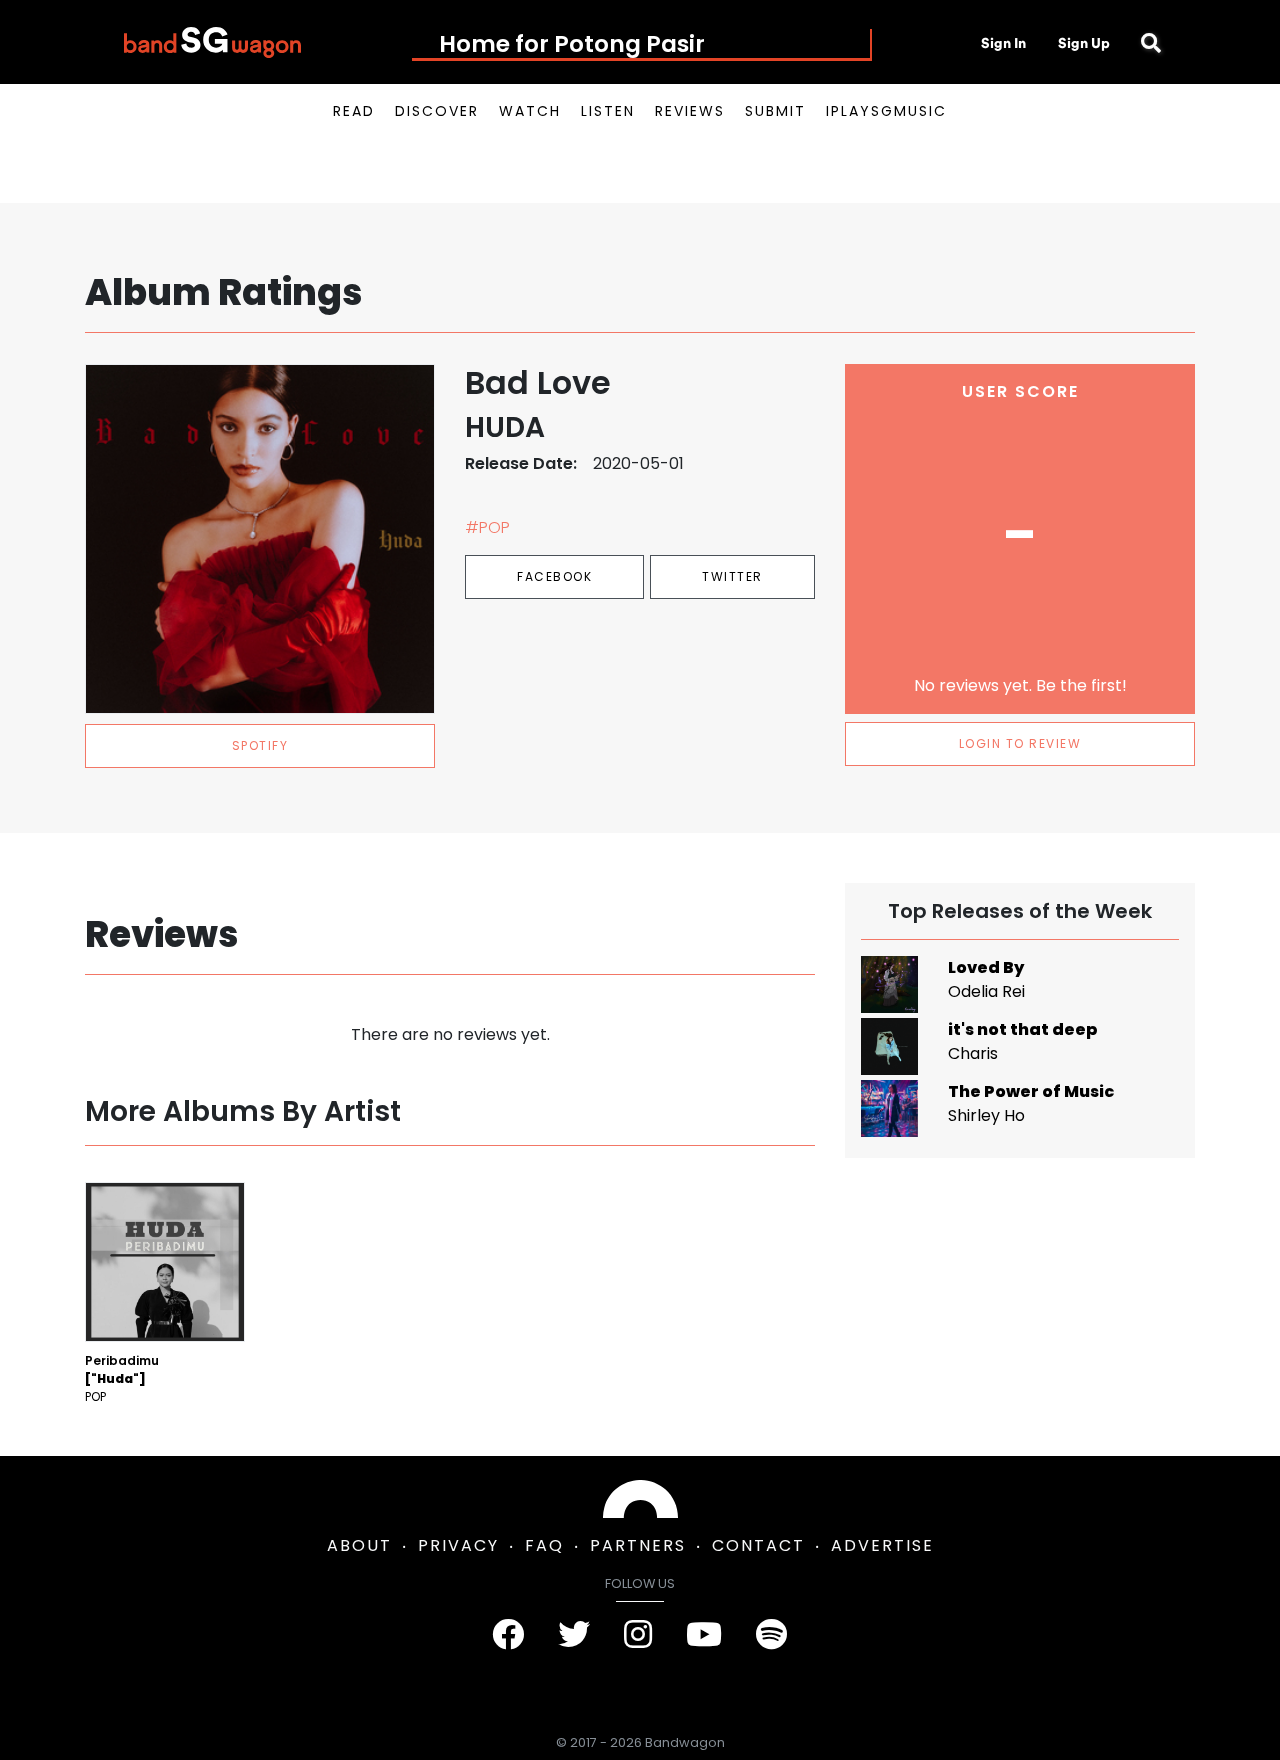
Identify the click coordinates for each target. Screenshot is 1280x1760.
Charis (973, 1053)
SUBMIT (775, 111)
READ (354, 111)
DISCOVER (437, 111)
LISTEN (608, 111)
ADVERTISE (882, 1545)
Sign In (1003, 43)
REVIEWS (690, 111)
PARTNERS (638, 1545)
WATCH (530, 111)
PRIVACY (458, 1545)
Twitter (732, 576)
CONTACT (758, 1545)
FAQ (544, 1545)
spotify (260, 745)
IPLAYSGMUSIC (886, 111)
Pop (95, 1396)
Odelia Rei (986, 991)
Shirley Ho (986, 1115)
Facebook (554, 576)
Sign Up (1084, 43)
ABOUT (359, 1545)
